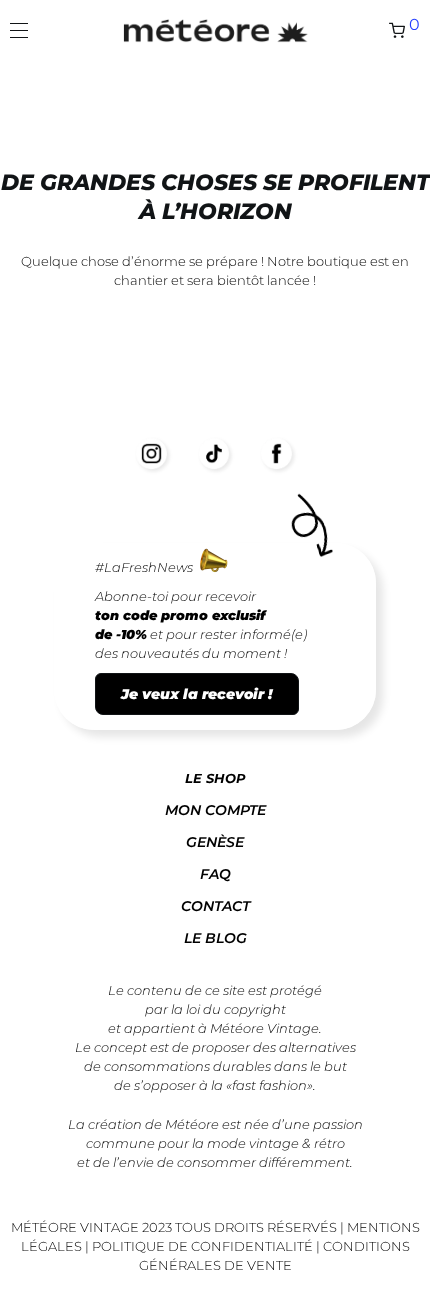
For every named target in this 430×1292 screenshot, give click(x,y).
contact (215, 906)
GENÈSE (215, 842)
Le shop (215, 778)
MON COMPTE (215, 810)
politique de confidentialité (202, 1246)
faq (215, 874)
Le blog (215, 938)
